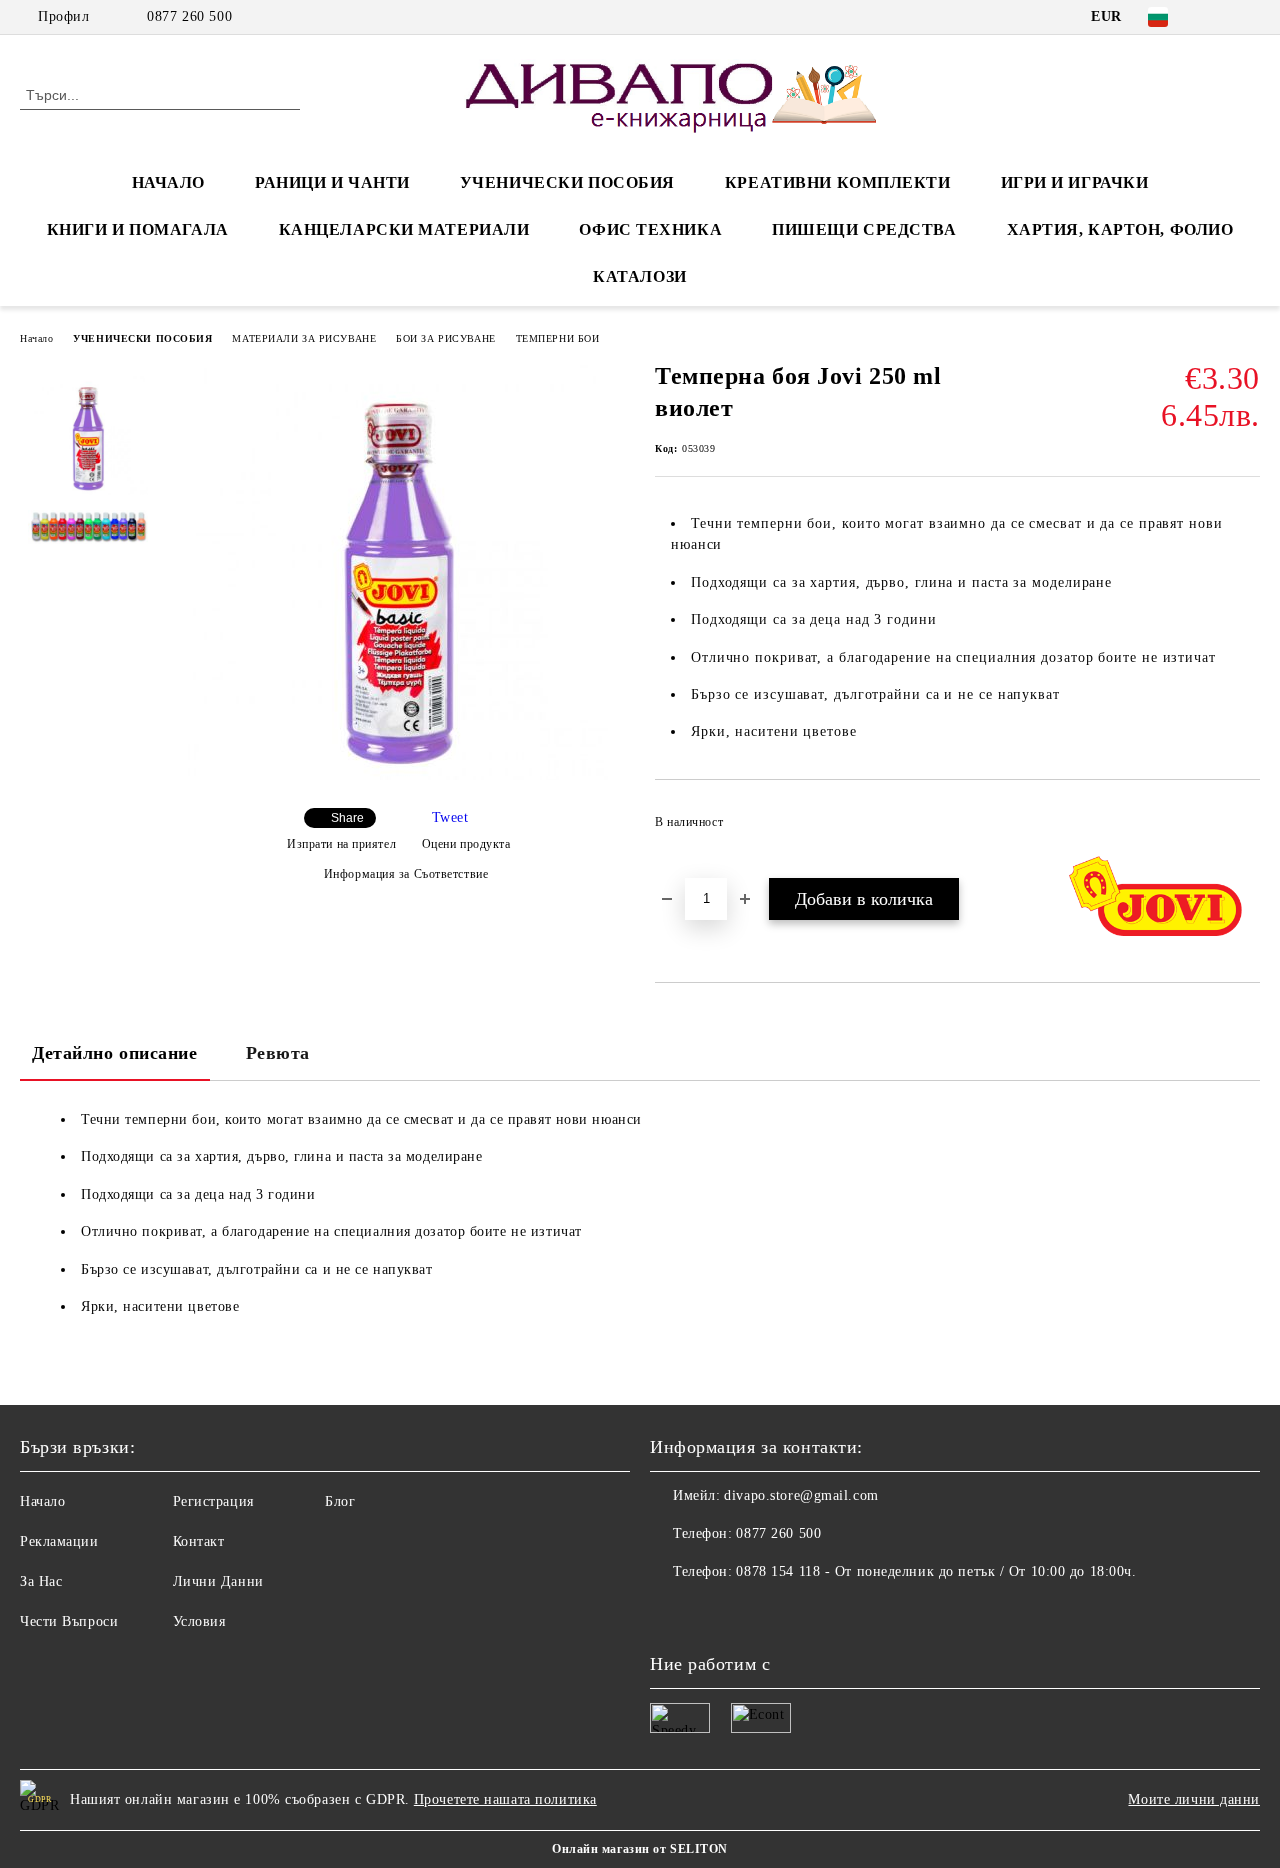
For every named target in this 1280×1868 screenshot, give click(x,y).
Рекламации (59, 1541)
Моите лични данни (1194, 1799)
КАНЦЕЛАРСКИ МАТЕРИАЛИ (404, 229)
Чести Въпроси (69, 1621)
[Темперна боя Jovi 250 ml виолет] (398, 775)
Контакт (199, 1541)
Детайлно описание (115, 1053)
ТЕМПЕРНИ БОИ (558, 338)
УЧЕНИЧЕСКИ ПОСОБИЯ (567, 182)
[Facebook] (1219, 17)
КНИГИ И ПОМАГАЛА (138, 229)
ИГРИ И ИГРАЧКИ (1075, 182)
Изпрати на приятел (341, 844)
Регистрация (213, 1501)
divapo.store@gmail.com (801, 1495)
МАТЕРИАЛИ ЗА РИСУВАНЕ (304, 338)
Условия (199, 1621)
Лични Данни (218, 1581)
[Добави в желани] (1245, 828)
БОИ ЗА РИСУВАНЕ (445, 338)
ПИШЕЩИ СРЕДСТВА (864, 229)
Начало (36, 338)
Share (347, 818)
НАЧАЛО (168, 182)
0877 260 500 (189, 16)
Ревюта (278, 1053)
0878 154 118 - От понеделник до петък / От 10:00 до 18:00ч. (936, 1571)
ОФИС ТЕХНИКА (650, 229)
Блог (340, 1501)
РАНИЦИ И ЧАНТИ (332, 182)
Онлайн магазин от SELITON (640, 1849)
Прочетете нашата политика (505, 1799)
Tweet (450, 817)
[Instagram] (1249, 17)
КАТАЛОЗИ (639, 276)
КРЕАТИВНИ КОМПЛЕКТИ (838, 182)
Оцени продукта (466, 844)
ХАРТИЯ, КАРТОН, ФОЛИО (1120, 229)
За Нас (41, 1581)
